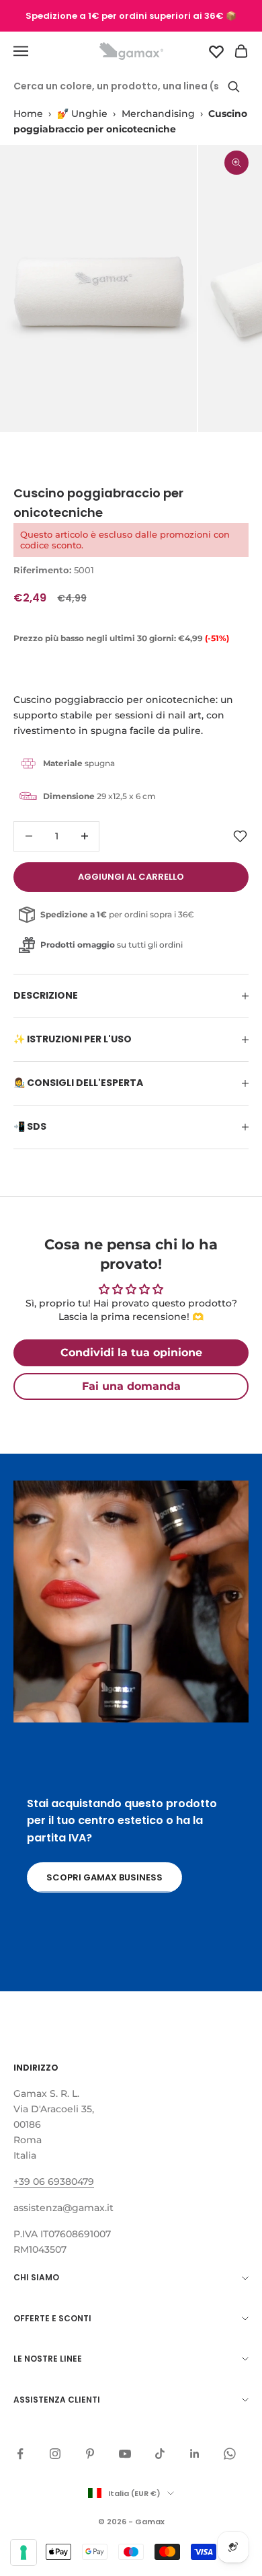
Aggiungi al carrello (131, 877)
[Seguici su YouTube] (125, 2454)
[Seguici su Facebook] (20, 2454)
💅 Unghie (82, 114)
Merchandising (158, 114)
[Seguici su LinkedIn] (195, 2454)
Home (28, 114)
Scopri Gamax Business (104, 1877)
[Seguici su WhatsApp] (230, 2454)
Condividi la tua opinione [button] (131, 1353)
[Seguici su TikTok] (160, 2454)
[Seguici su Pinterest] (90, 2454)
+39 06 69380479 (54, 2182)
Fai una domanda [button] (131, 1386)
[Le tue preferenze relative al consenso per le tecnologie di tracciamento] (24, 2552)
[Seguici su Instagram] (55, 2454)
